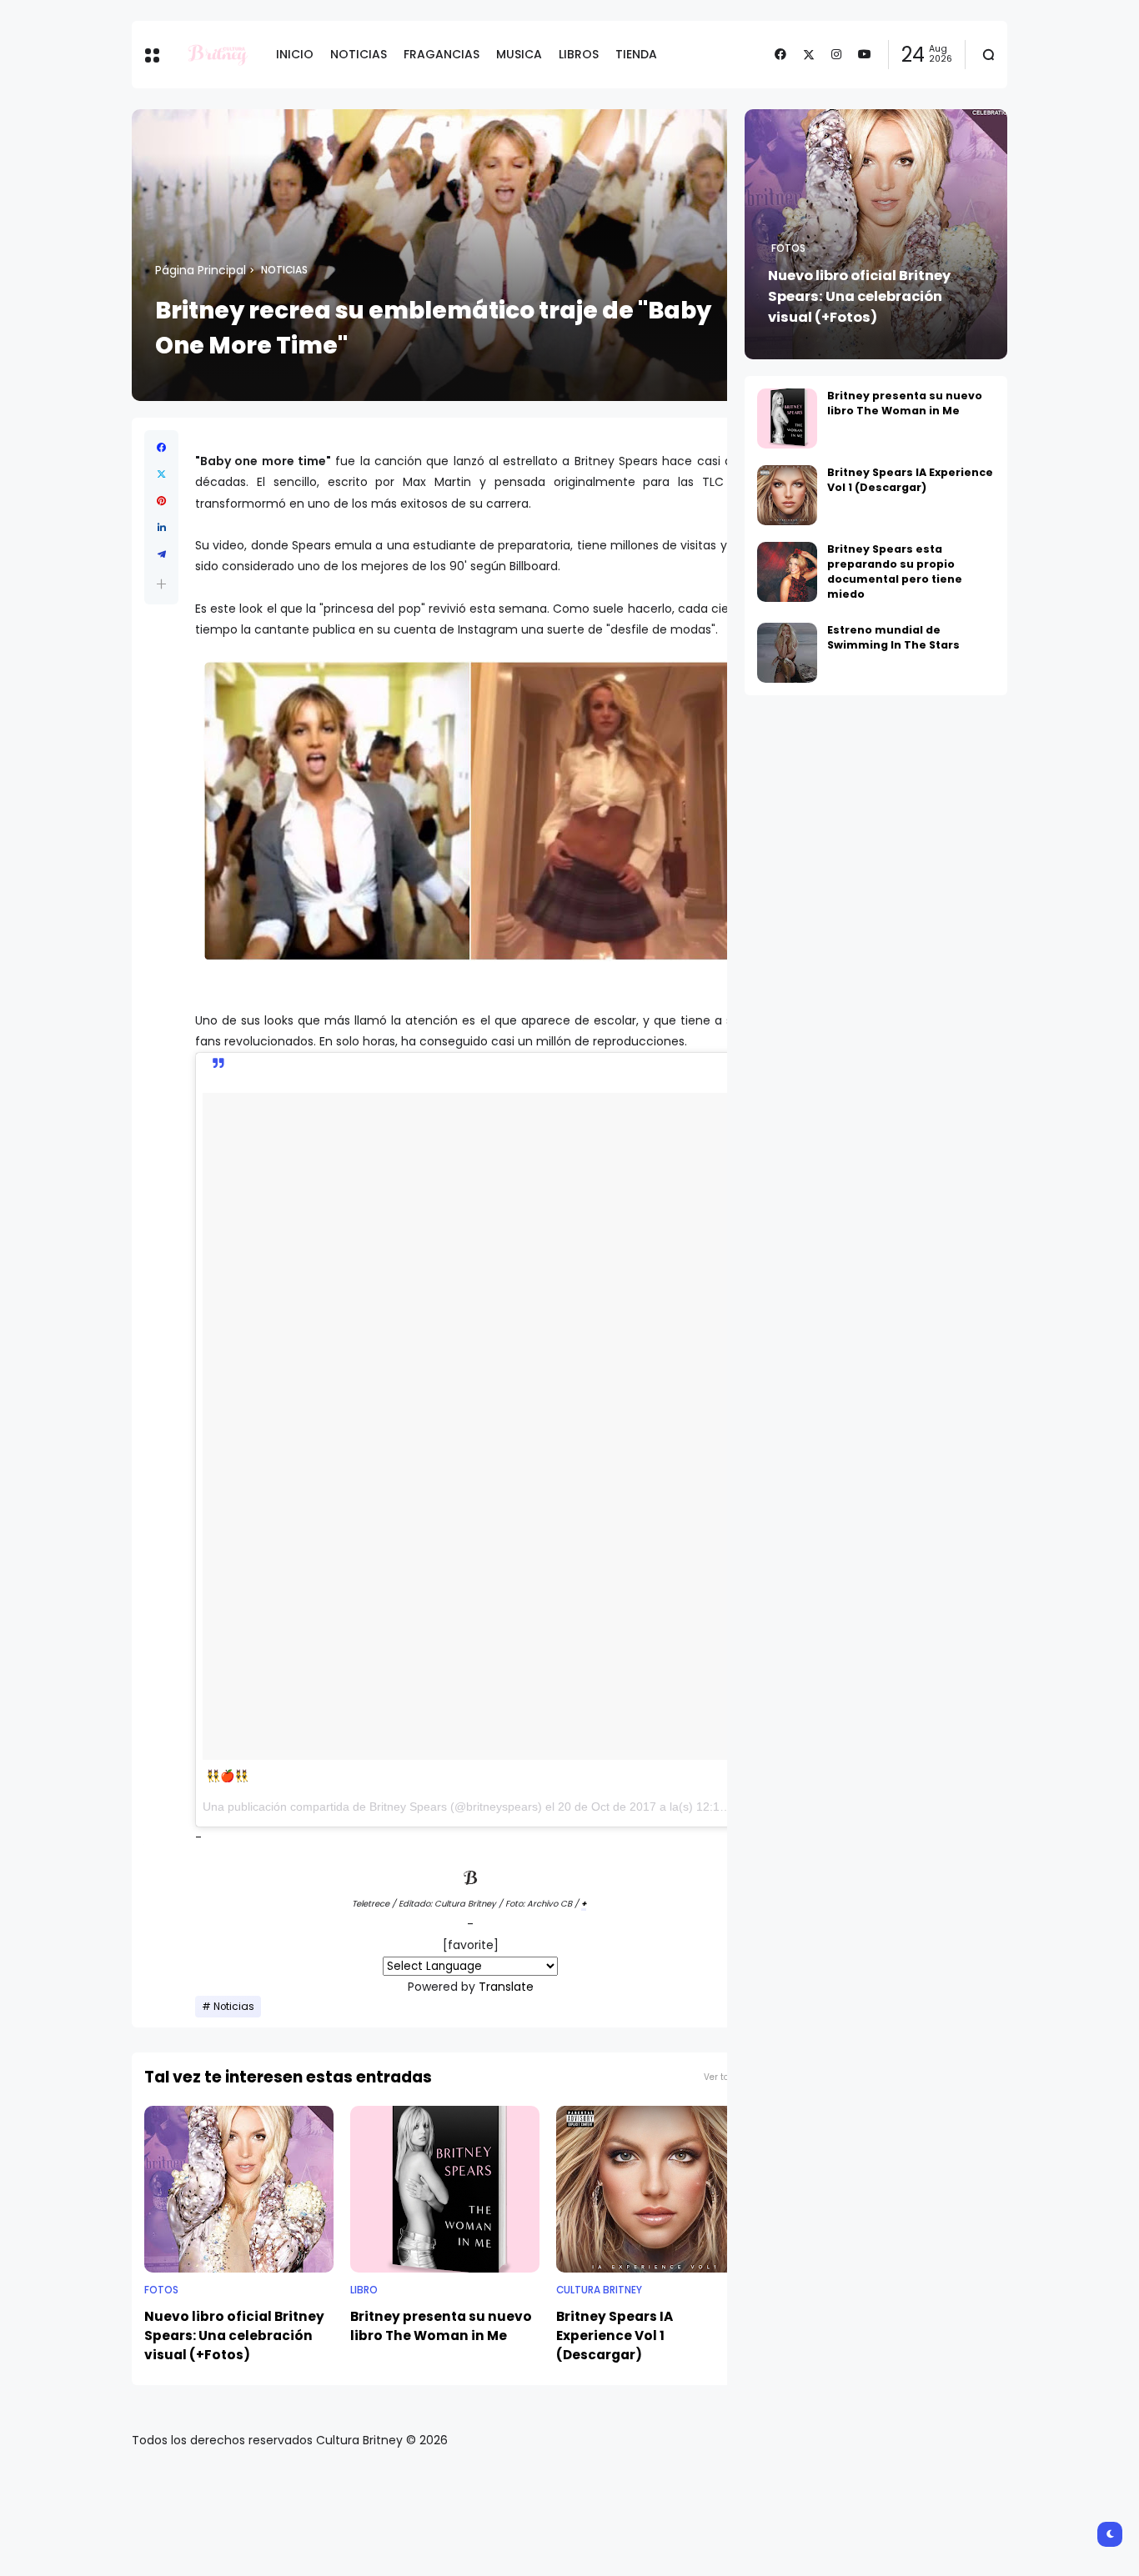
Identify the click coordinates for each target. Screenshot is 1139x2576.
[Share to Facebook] (161, 448)
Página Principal (201, 270)
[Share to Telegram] (161, 554)
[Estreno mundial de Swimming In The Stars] (787, 653)
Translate (506, 1987)
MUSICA (519, 54)
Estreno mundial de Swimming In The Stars (893, 637)
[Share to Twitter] (161, 474)
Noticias (284, 270)
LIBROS (579, 54)
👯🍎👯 (227, 1776)
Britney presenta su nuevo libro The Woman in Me (441, 2326)
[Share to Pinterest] (161, 501)
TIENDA (636, 54)
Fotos (161, 2290)
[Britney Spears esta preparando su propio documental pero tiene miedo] (787, 572)
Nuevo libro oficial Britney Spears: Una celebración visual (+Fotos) (234, 2335)
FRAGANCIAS (442, 54)
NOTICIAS (359, 54)
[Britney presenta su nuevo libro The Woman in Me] (445, 2189)
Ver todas (725, 2077)
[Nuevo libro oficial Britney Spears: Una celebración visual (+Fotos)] (239, 2189)
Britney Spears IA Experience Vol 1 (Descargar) (615, 2335)
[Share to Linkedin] (161, 528)
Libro (364, 2290)
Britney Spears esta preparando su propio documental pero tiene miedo (895, 571)
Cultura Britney (599, 2290)
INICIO (295, 54)
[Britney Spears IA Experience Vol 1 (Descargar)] (651, 2189)
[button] (161, 584)
